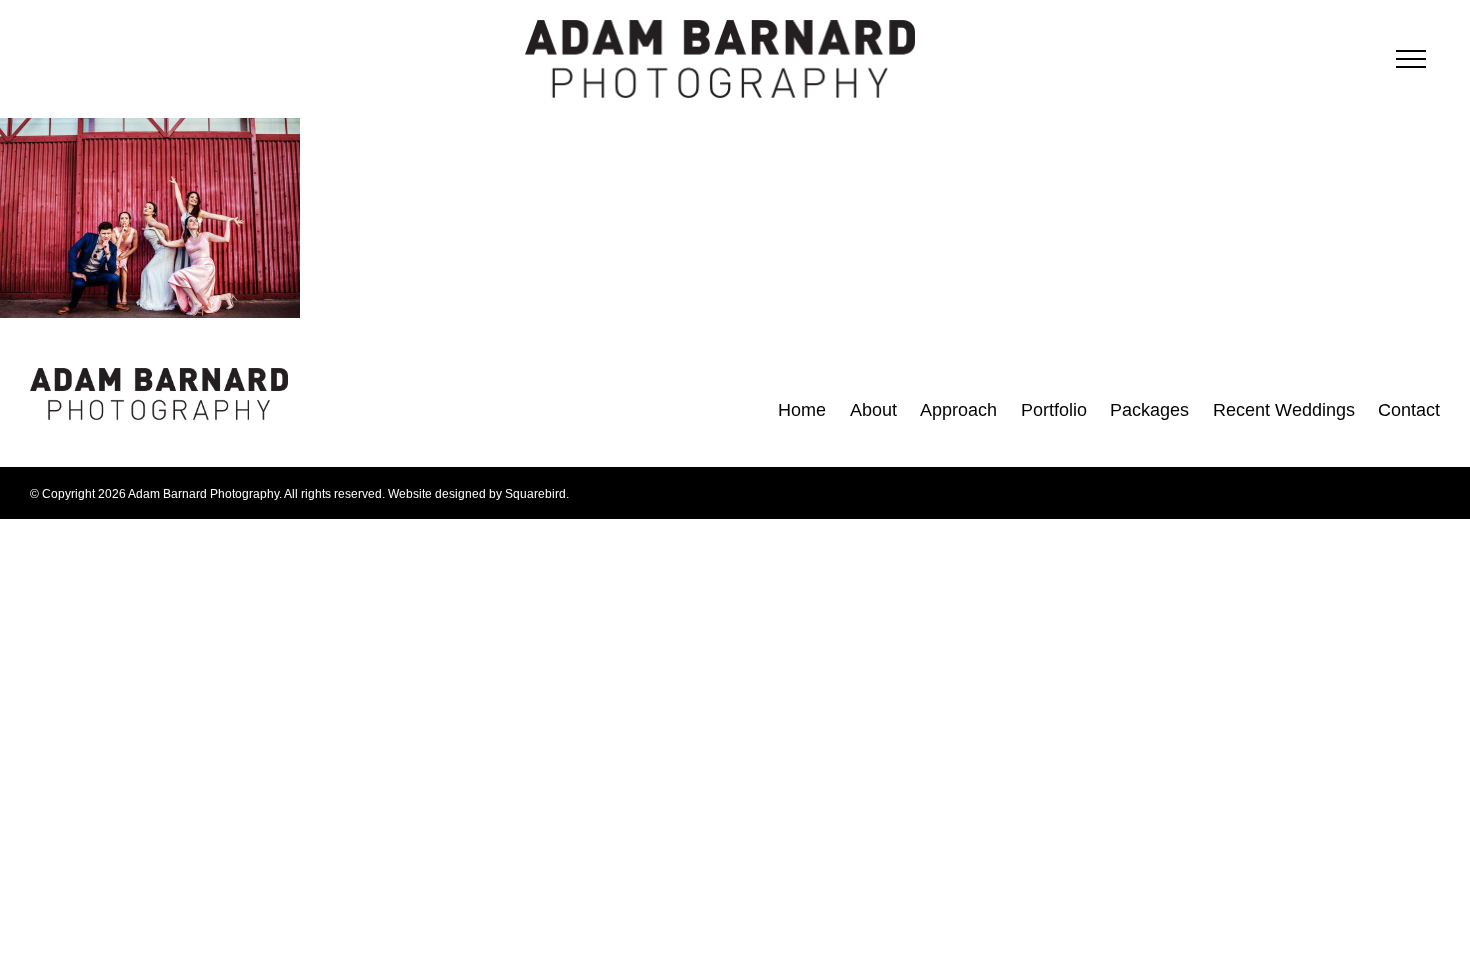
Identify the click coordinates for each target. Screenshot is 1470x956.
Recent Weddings (1284, 410)
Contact (1409, 410)
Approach (958, 410)
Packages (1149, 410)
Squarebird (535, 494)
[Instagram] (368, 408)
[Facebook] (329, 408)
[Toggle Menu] (1410, 59)
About (873, 410)
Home (802, 410)
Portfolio (1054, 410)
